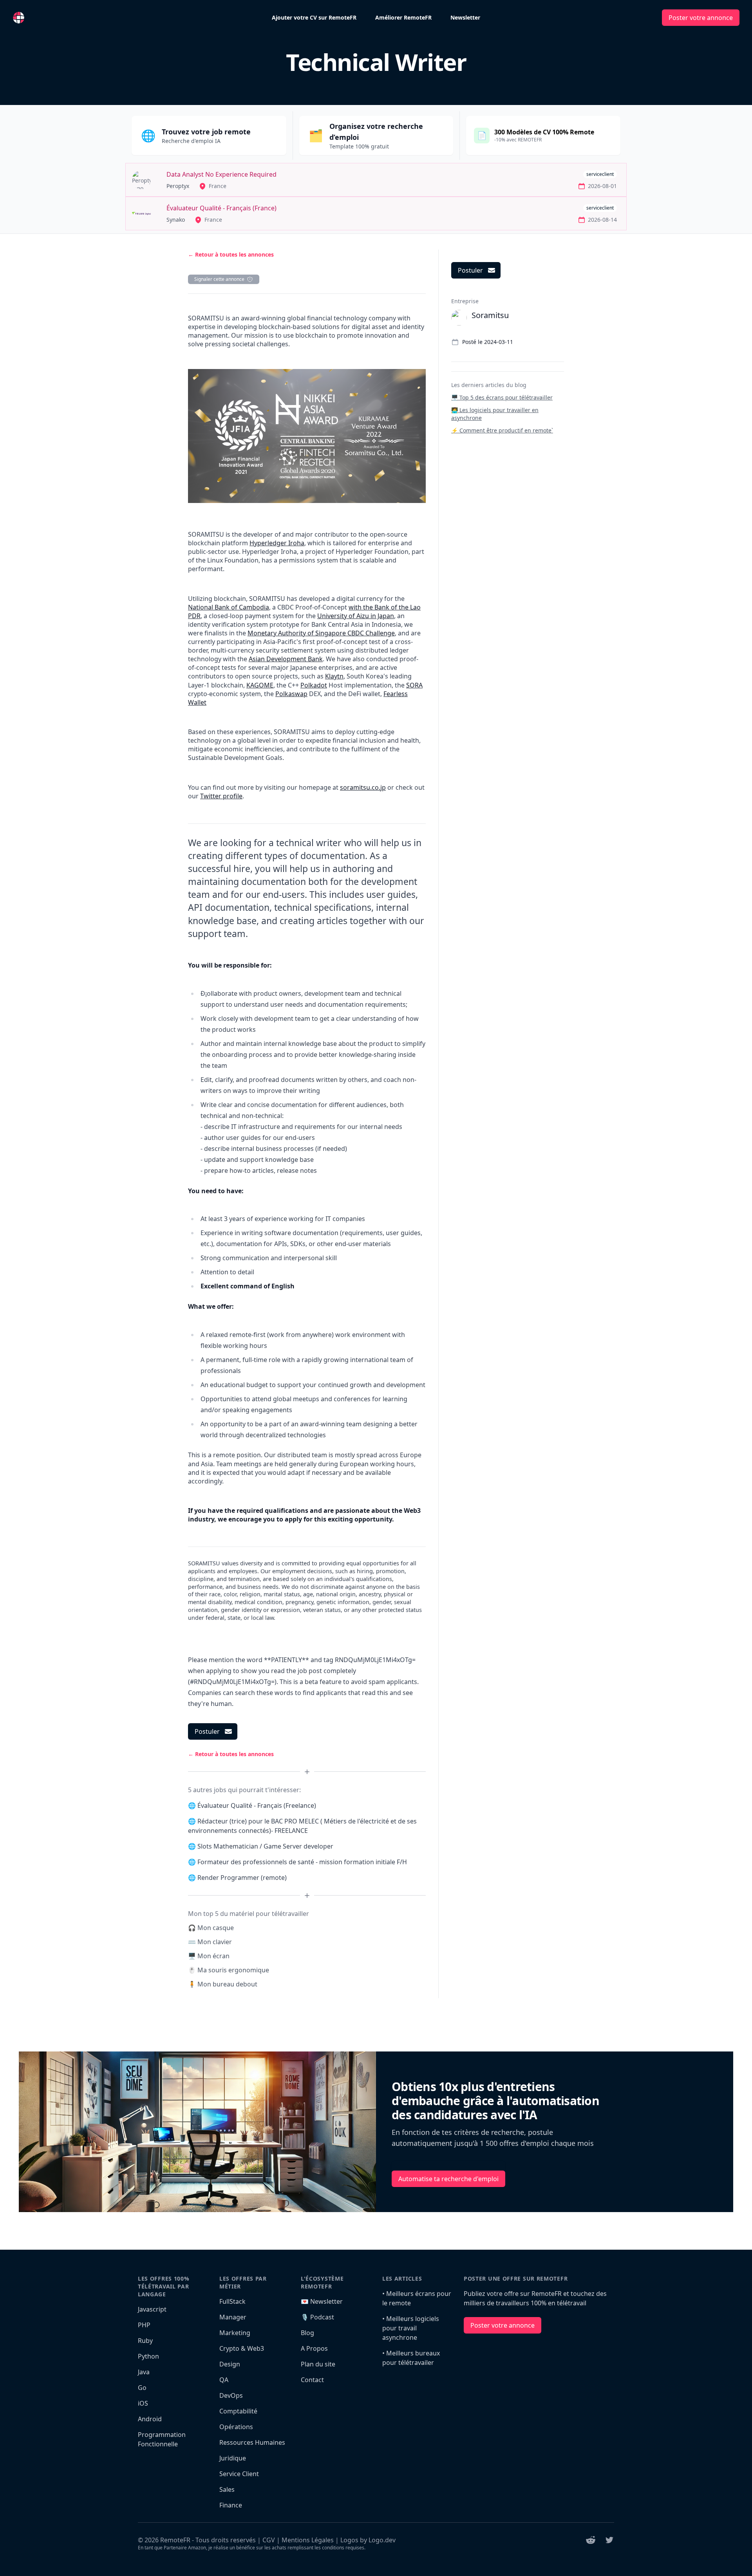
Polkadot (314, 685)
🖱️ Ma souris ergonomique (229, 1970)
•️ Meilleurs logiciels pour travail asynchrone (411, 2328)
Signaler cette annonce (219, 279)
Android (150, 2419)
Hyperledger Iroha (277, 543)
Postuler (207, 1731)
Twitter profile (221, 796)
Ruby (145, 2341)
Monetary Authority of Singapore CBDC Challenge (321, 633)
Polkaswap (291, 694)
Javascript (152, 2309)
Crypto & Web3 (242, 2348)
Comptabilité (238, 2411)
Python (148, 2356)
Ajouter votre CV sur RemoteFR (314, 17)
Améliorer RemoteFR (403, 17)
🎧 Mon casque (211, 1928)
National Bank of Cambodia (229, 607)
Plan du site (318, 2364)
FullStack (232, 2301)
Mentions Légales (308, 2540)
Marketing (235, 2333)
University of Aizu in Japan (356, 616)
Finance (231, 2505)
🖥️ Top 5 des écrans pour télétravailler (502, 397)
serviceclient (600, 174)
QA (224, 2380)
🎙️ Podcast (317, 2317)
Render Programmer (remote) (242, 1878)
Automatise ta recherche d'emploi (448, 2179)
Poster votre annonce (701, 18)
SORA (414, 685)
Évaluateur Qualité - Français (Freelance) (257, 1805)
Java (144, 2372)
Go (142, 2388)
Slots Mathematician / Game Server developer (265, 1846)
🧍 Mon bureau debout (223, 1984)
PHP (144, 2325)
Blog (307, 2333)
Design (230, 2364)
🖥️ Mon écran (209, 1956)
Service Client (239, 2474)
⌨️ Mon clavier (210, 1942)
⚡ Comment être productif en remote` (502, 430)
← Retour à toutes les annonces (231, 254)
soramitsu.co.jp (363, 787)
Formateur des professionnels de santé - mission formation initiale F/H (302, 1862)
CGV (269, 2540)
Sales (227, 2489)
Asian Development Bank (286, 659)
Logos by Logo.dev (368, 2540)
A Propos (314, 2348)
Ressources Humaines (252, 2442)
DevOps (231, 2395)
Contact (312, 2380)
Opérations (236, 2427)
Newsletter (465, 17)
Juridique (233, 2458)
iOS (143, 2403)
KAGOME (260, 685)
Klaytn (334, 676)
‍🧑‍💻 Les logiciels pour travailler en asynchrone (495, 414)
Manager (233, 2317)
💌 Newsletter (322, 2301)
